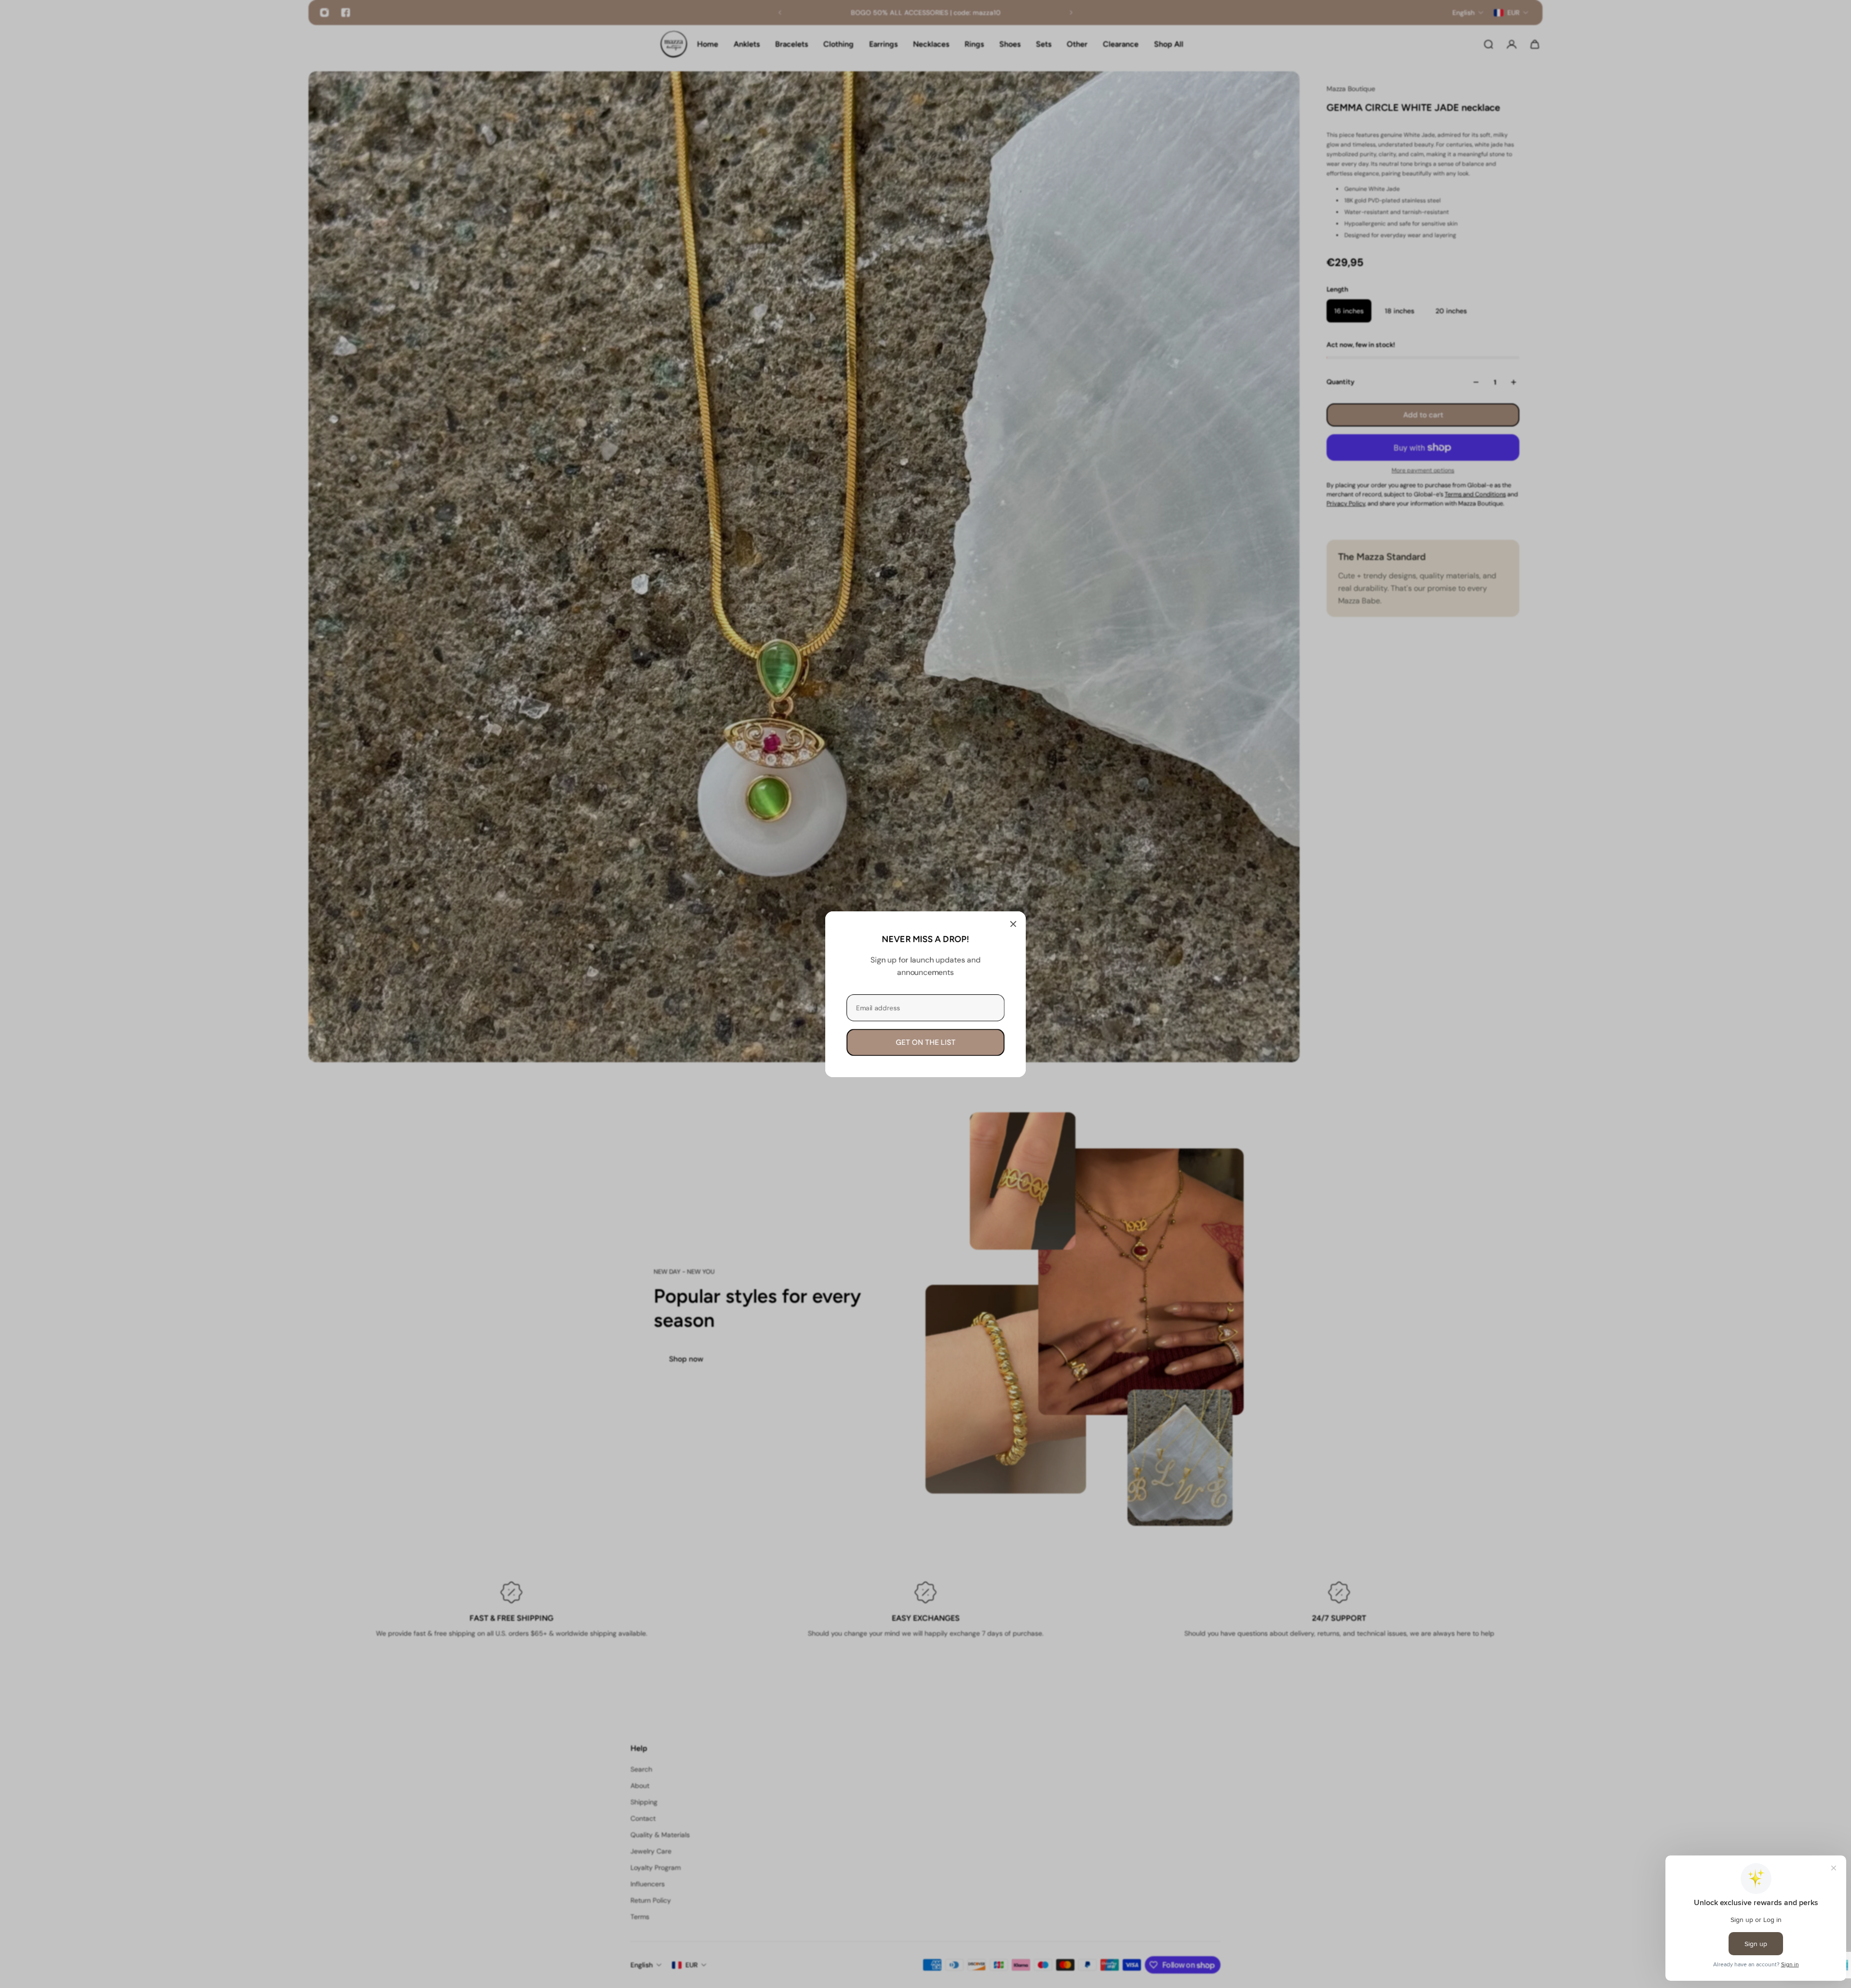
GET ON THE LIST (925, 1042)
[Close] (1013, 924)
